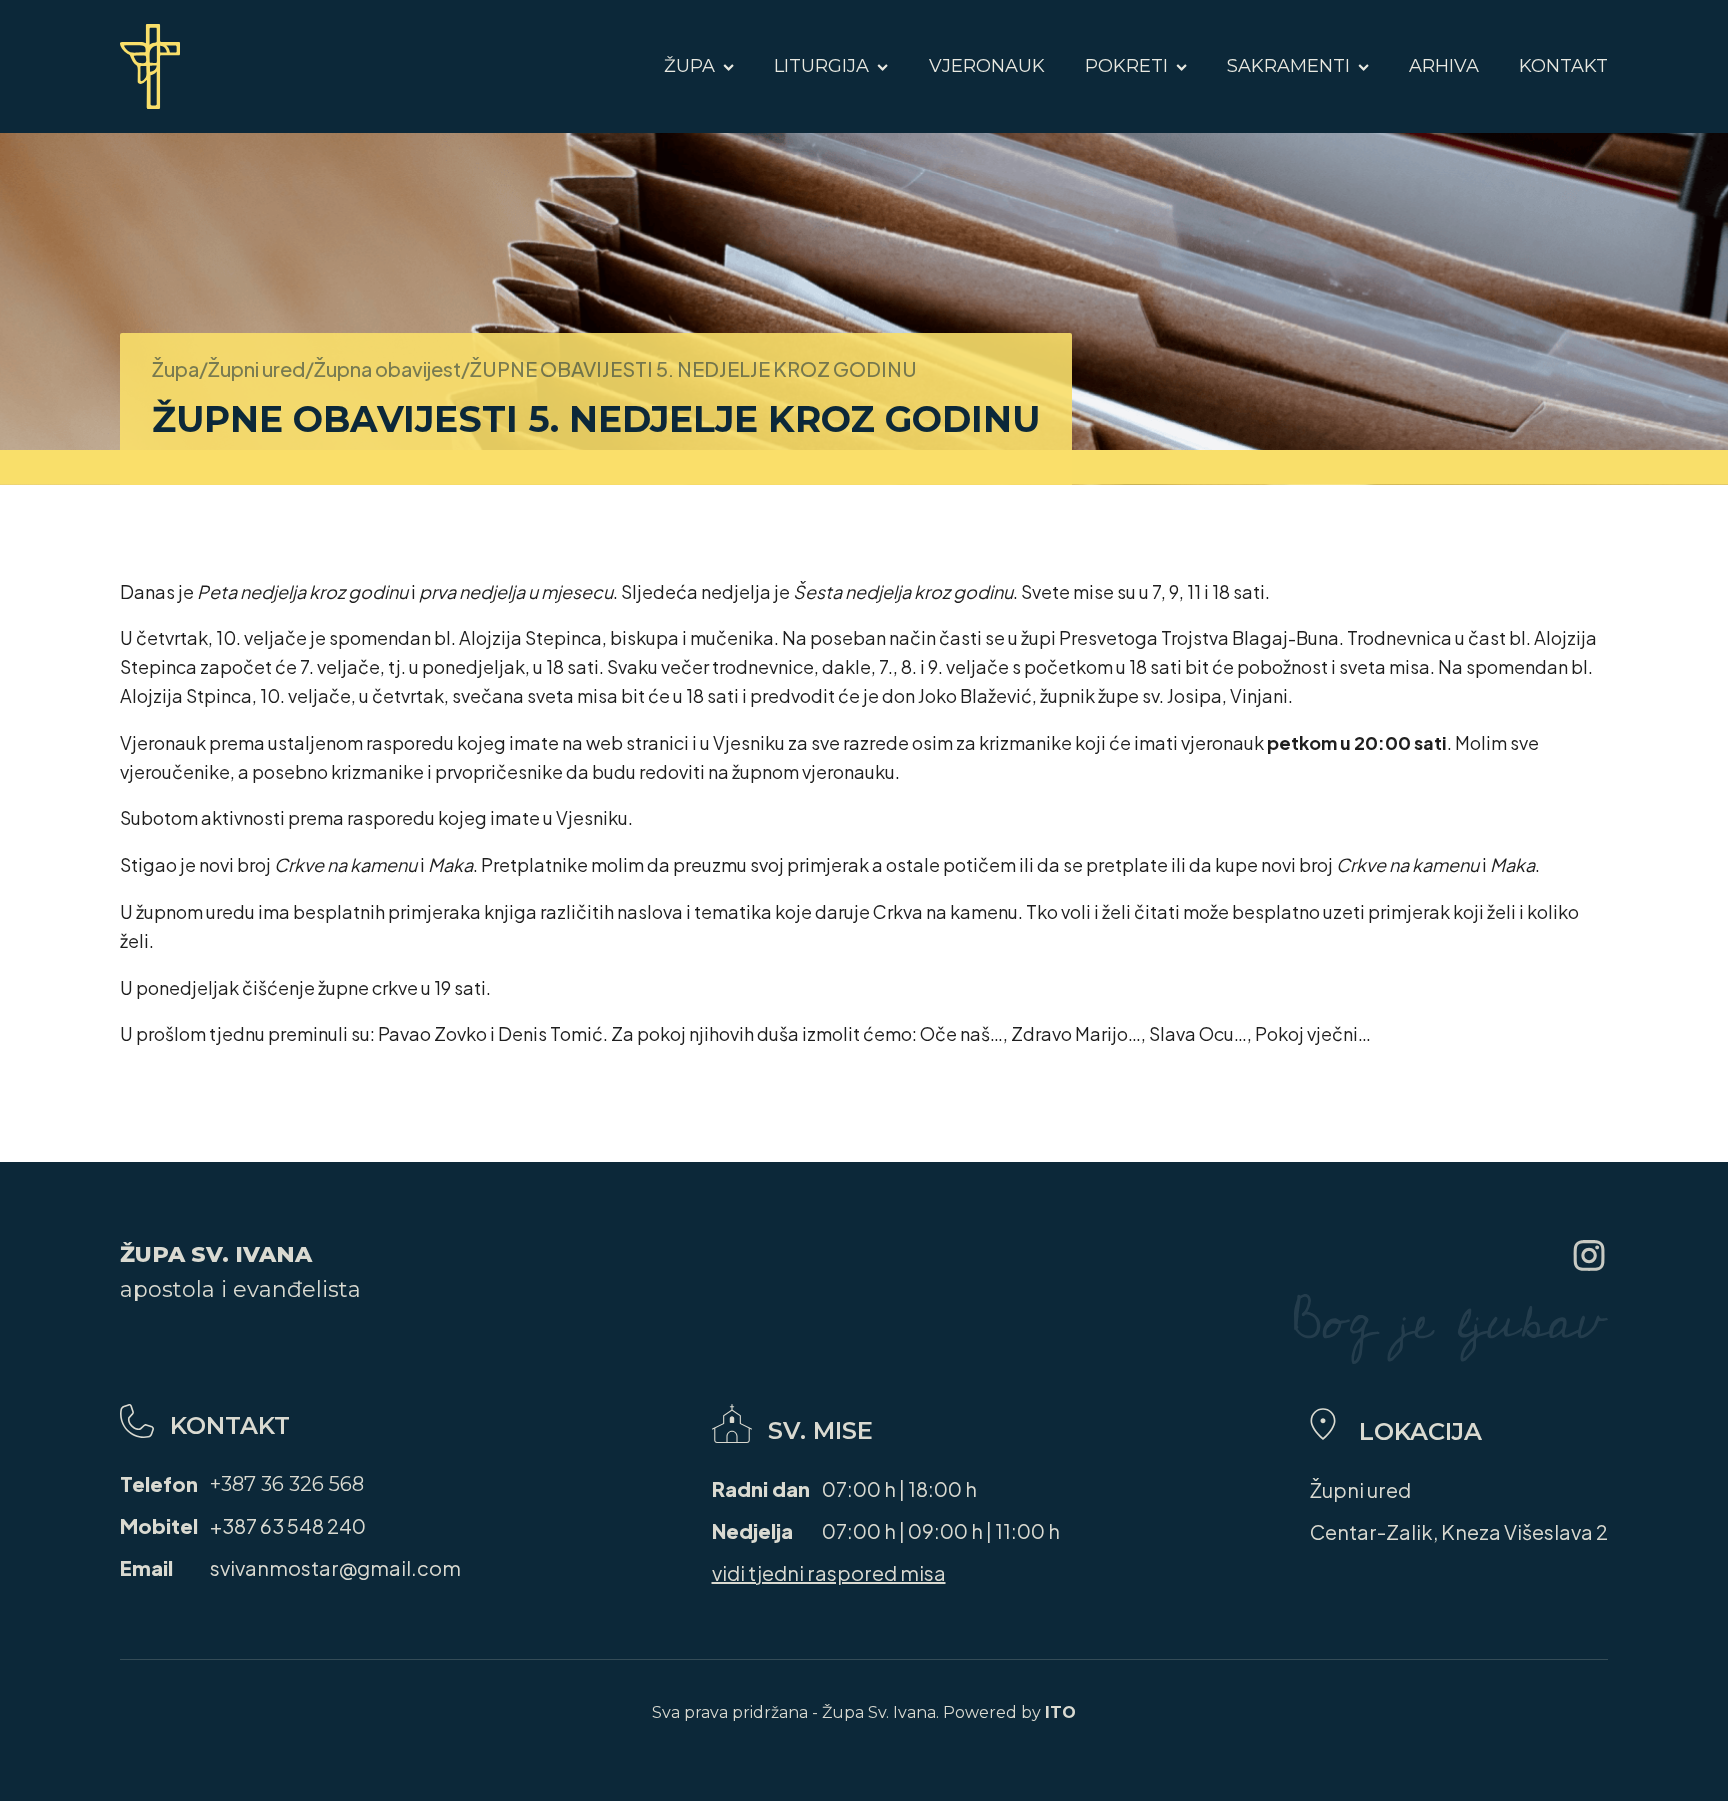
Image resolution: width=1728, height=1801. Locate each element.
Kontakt (1563, 66)
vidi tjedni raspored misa (829, 1572)
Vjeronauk (987, 66)
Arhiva (1444, 66)
